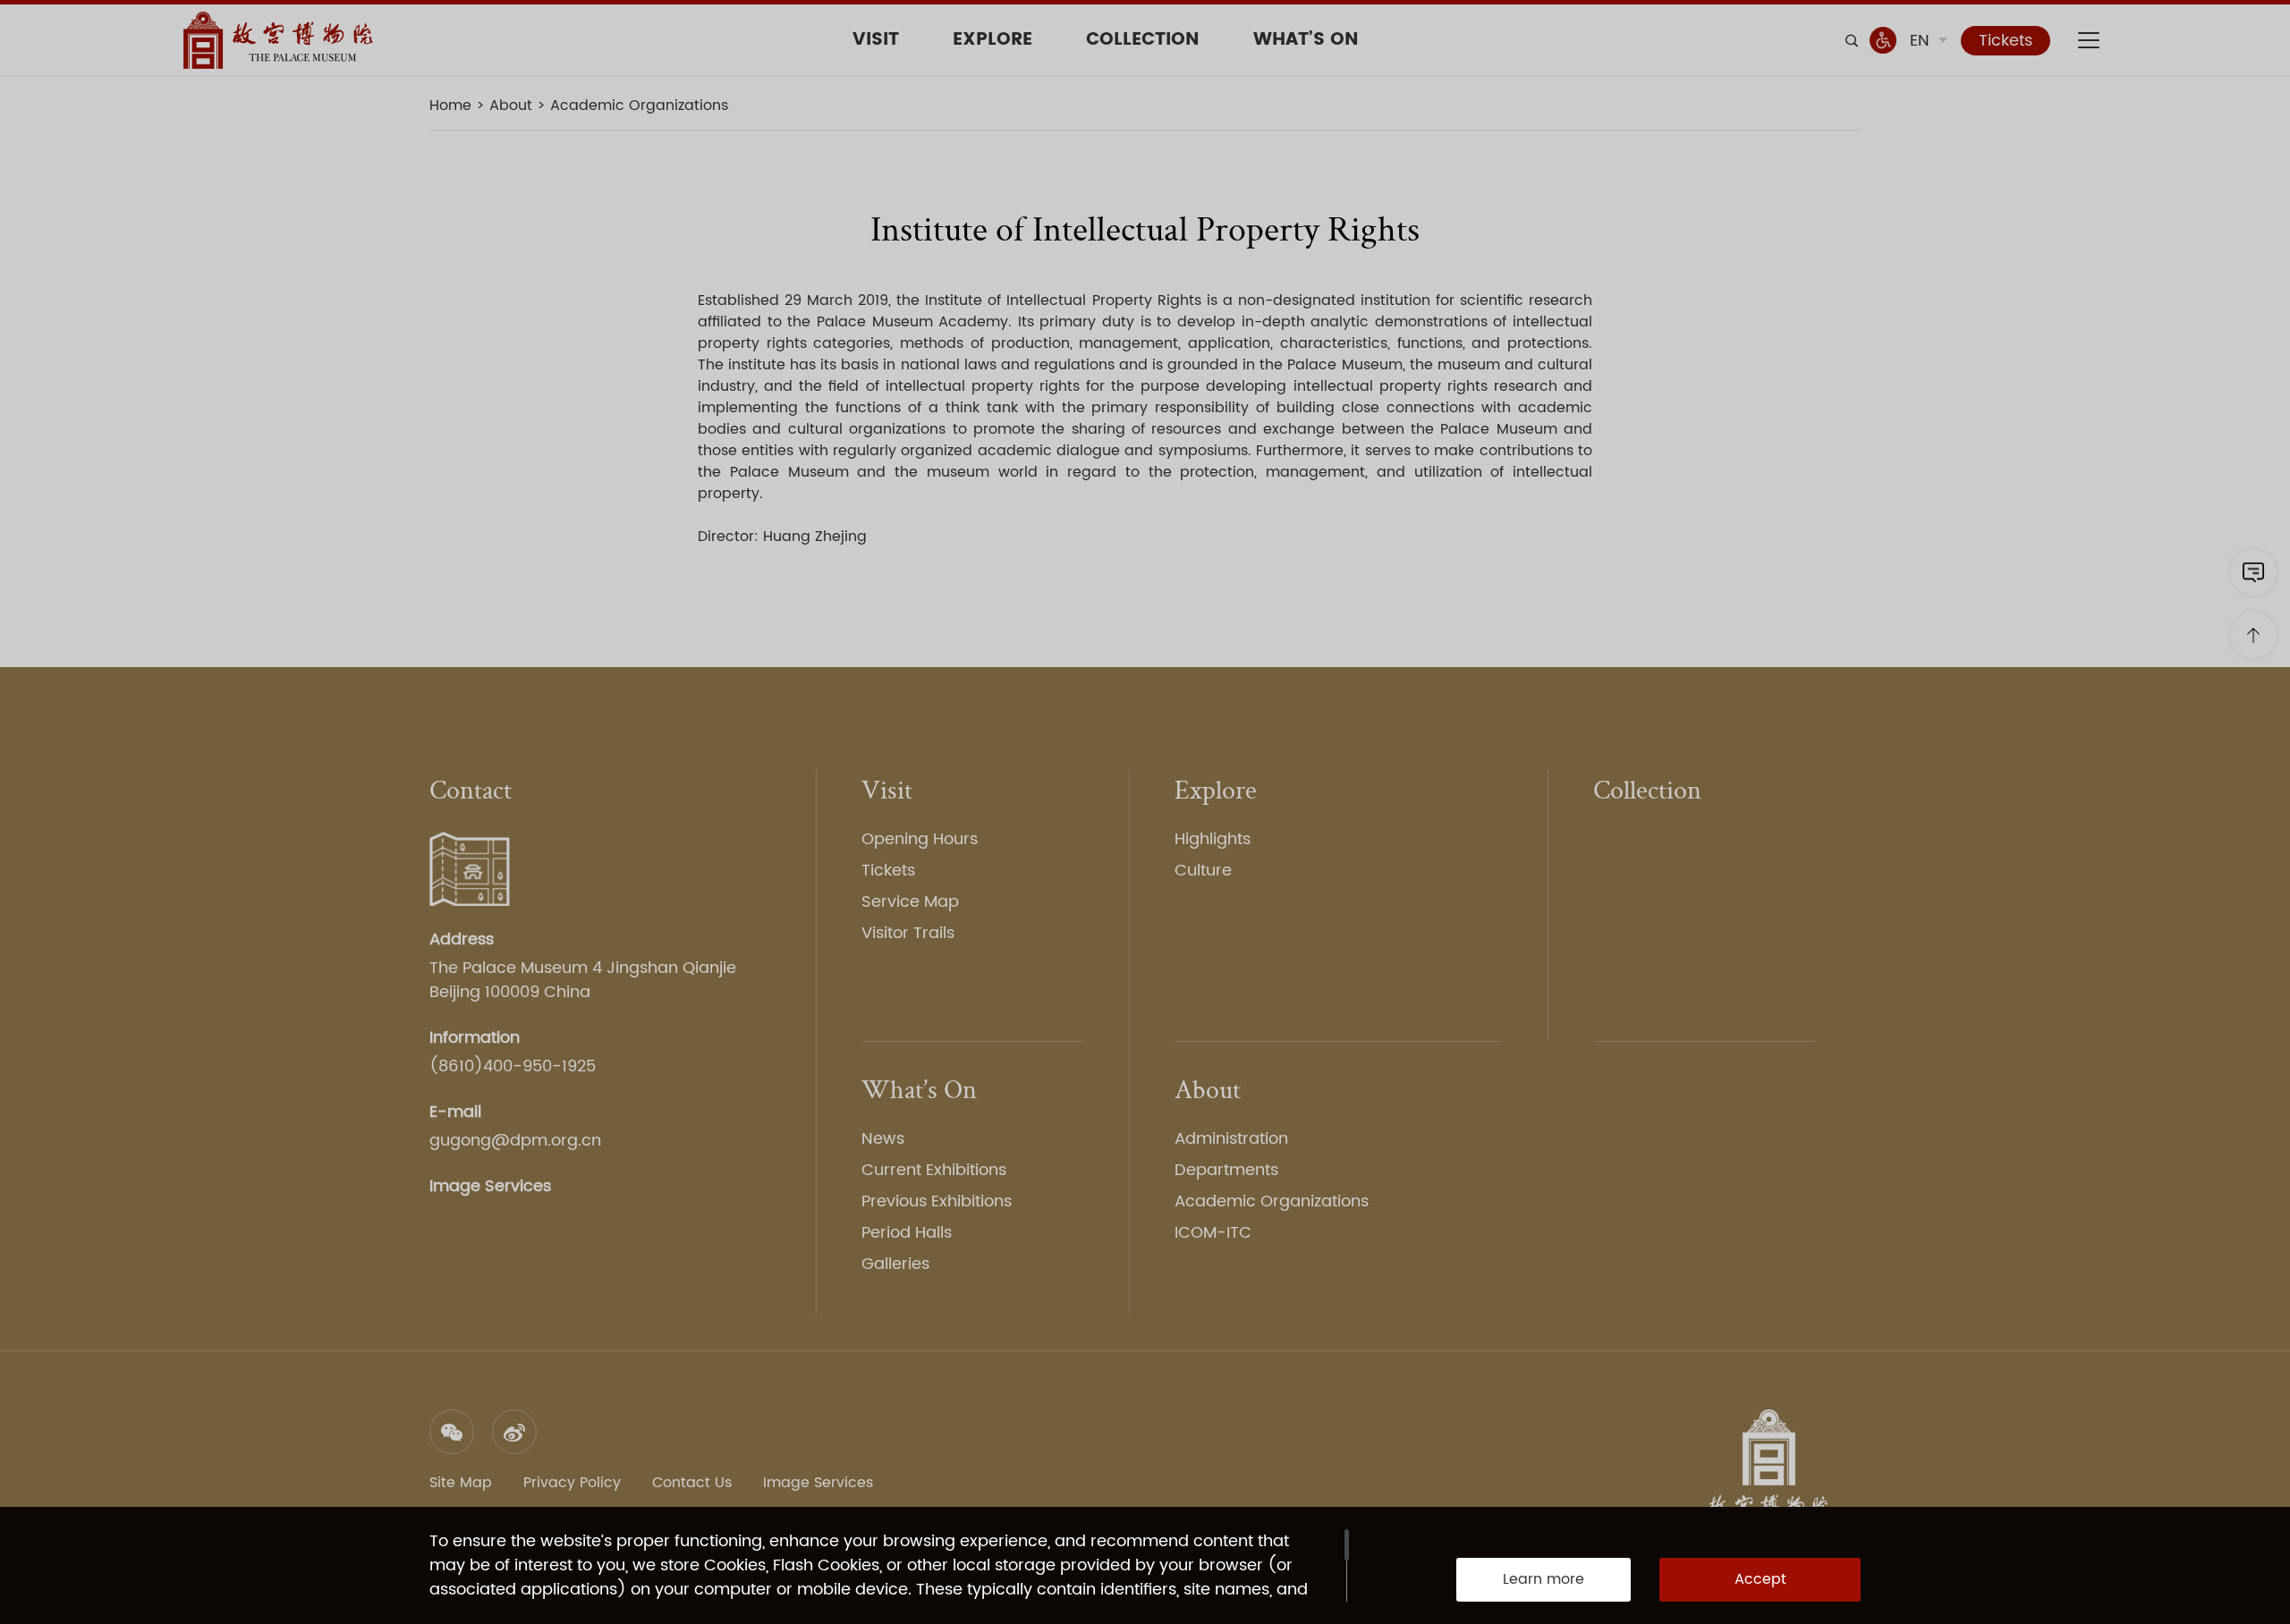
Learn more (1544, 1579)
